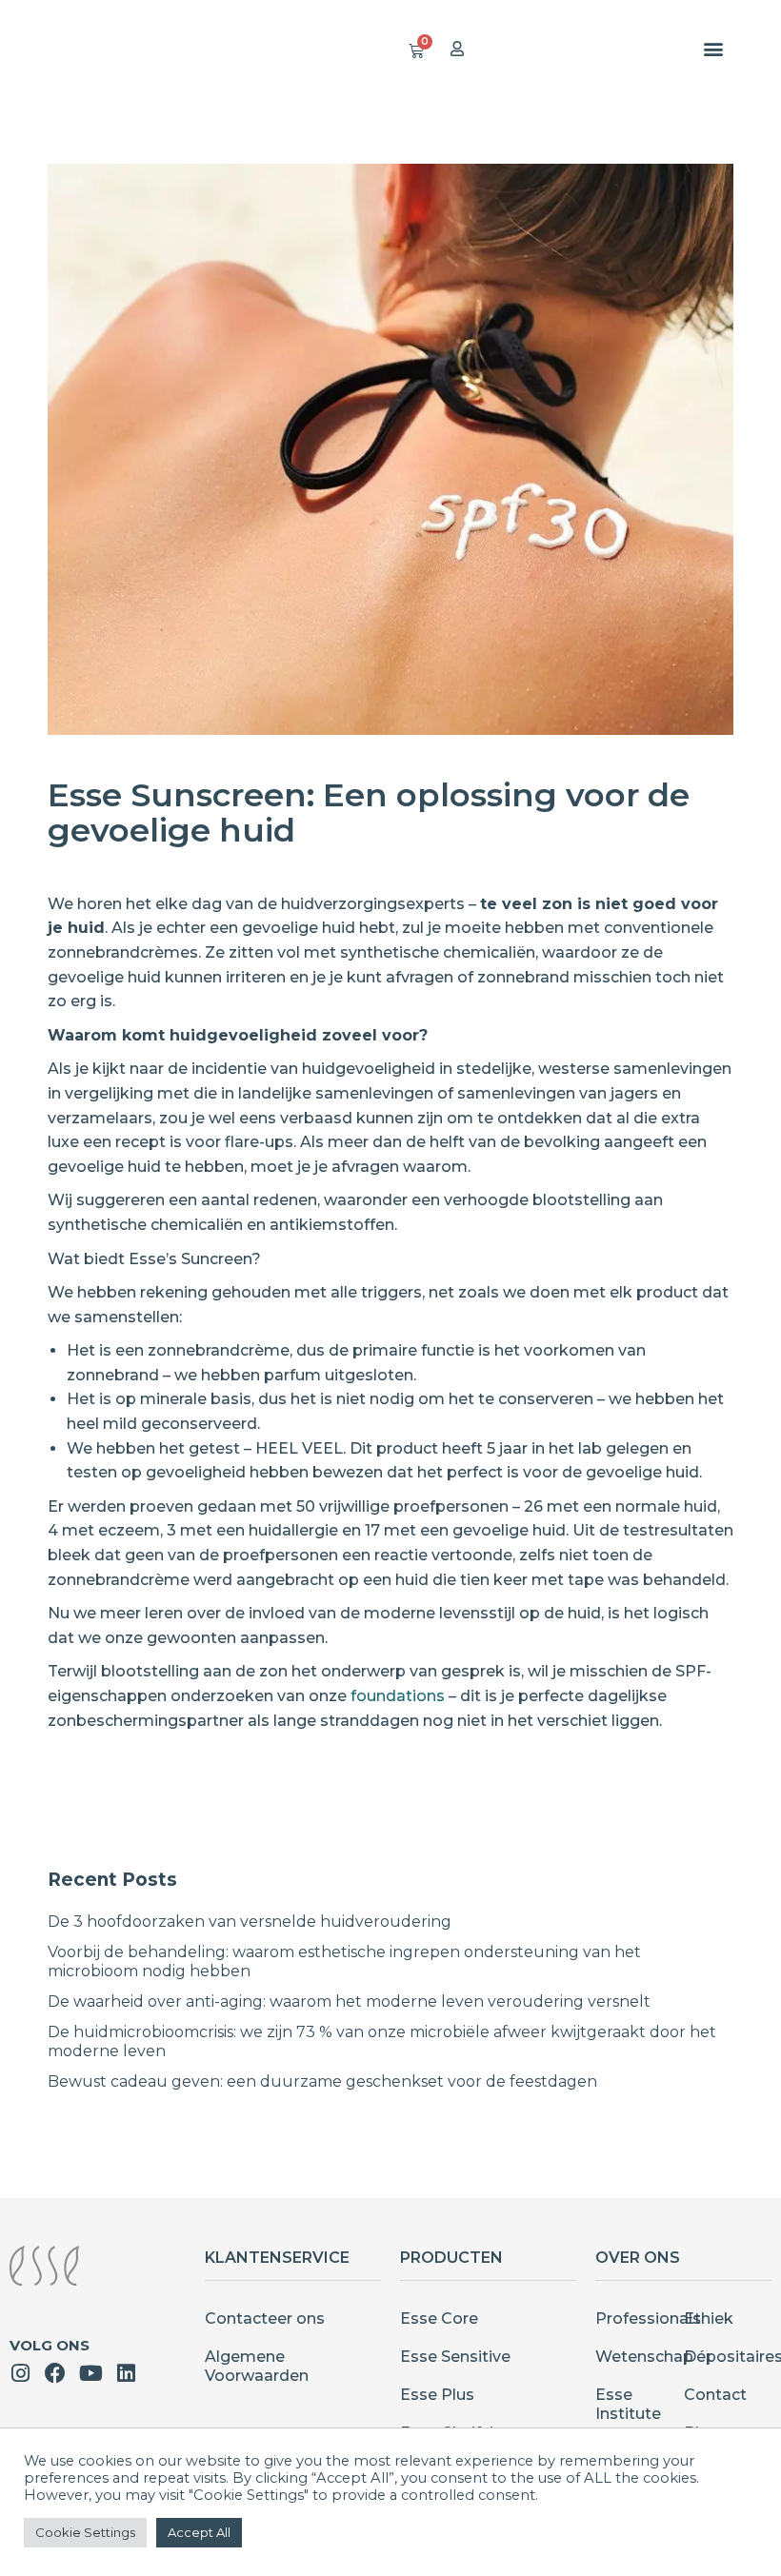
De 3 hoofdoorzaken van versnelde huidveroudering (250, 1922)
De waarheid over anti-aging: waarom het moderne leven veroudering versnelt (349, 2001)
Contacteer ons (265, 2318)
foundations (398, 1696)
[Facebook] (55, 2373)
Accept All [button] (199, 2532)
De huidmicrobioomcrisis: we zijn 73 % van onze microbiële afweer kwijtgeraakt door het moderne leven (382, 2041)
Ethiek (709, 2318)
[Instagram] (20, 2373)
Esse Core (439, 2318)
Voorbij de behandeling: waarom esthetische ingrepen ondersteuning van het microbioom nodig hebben (344, 1962)
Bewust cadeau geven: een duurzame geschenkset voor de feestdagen (322, 2081)
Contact (715, 2395)
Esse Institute (628, 2404)
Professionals (640, 2318)
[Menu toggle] (713, 49)
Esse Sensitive (455, 2357)
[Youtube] (90, 2373)
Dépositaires (728, 2357)
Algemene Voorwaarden (257, 2366)
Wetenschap (640, 2357)
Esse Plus (437, 2395)
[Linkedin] (126, 2373)
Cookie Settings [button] (85, 2532)
